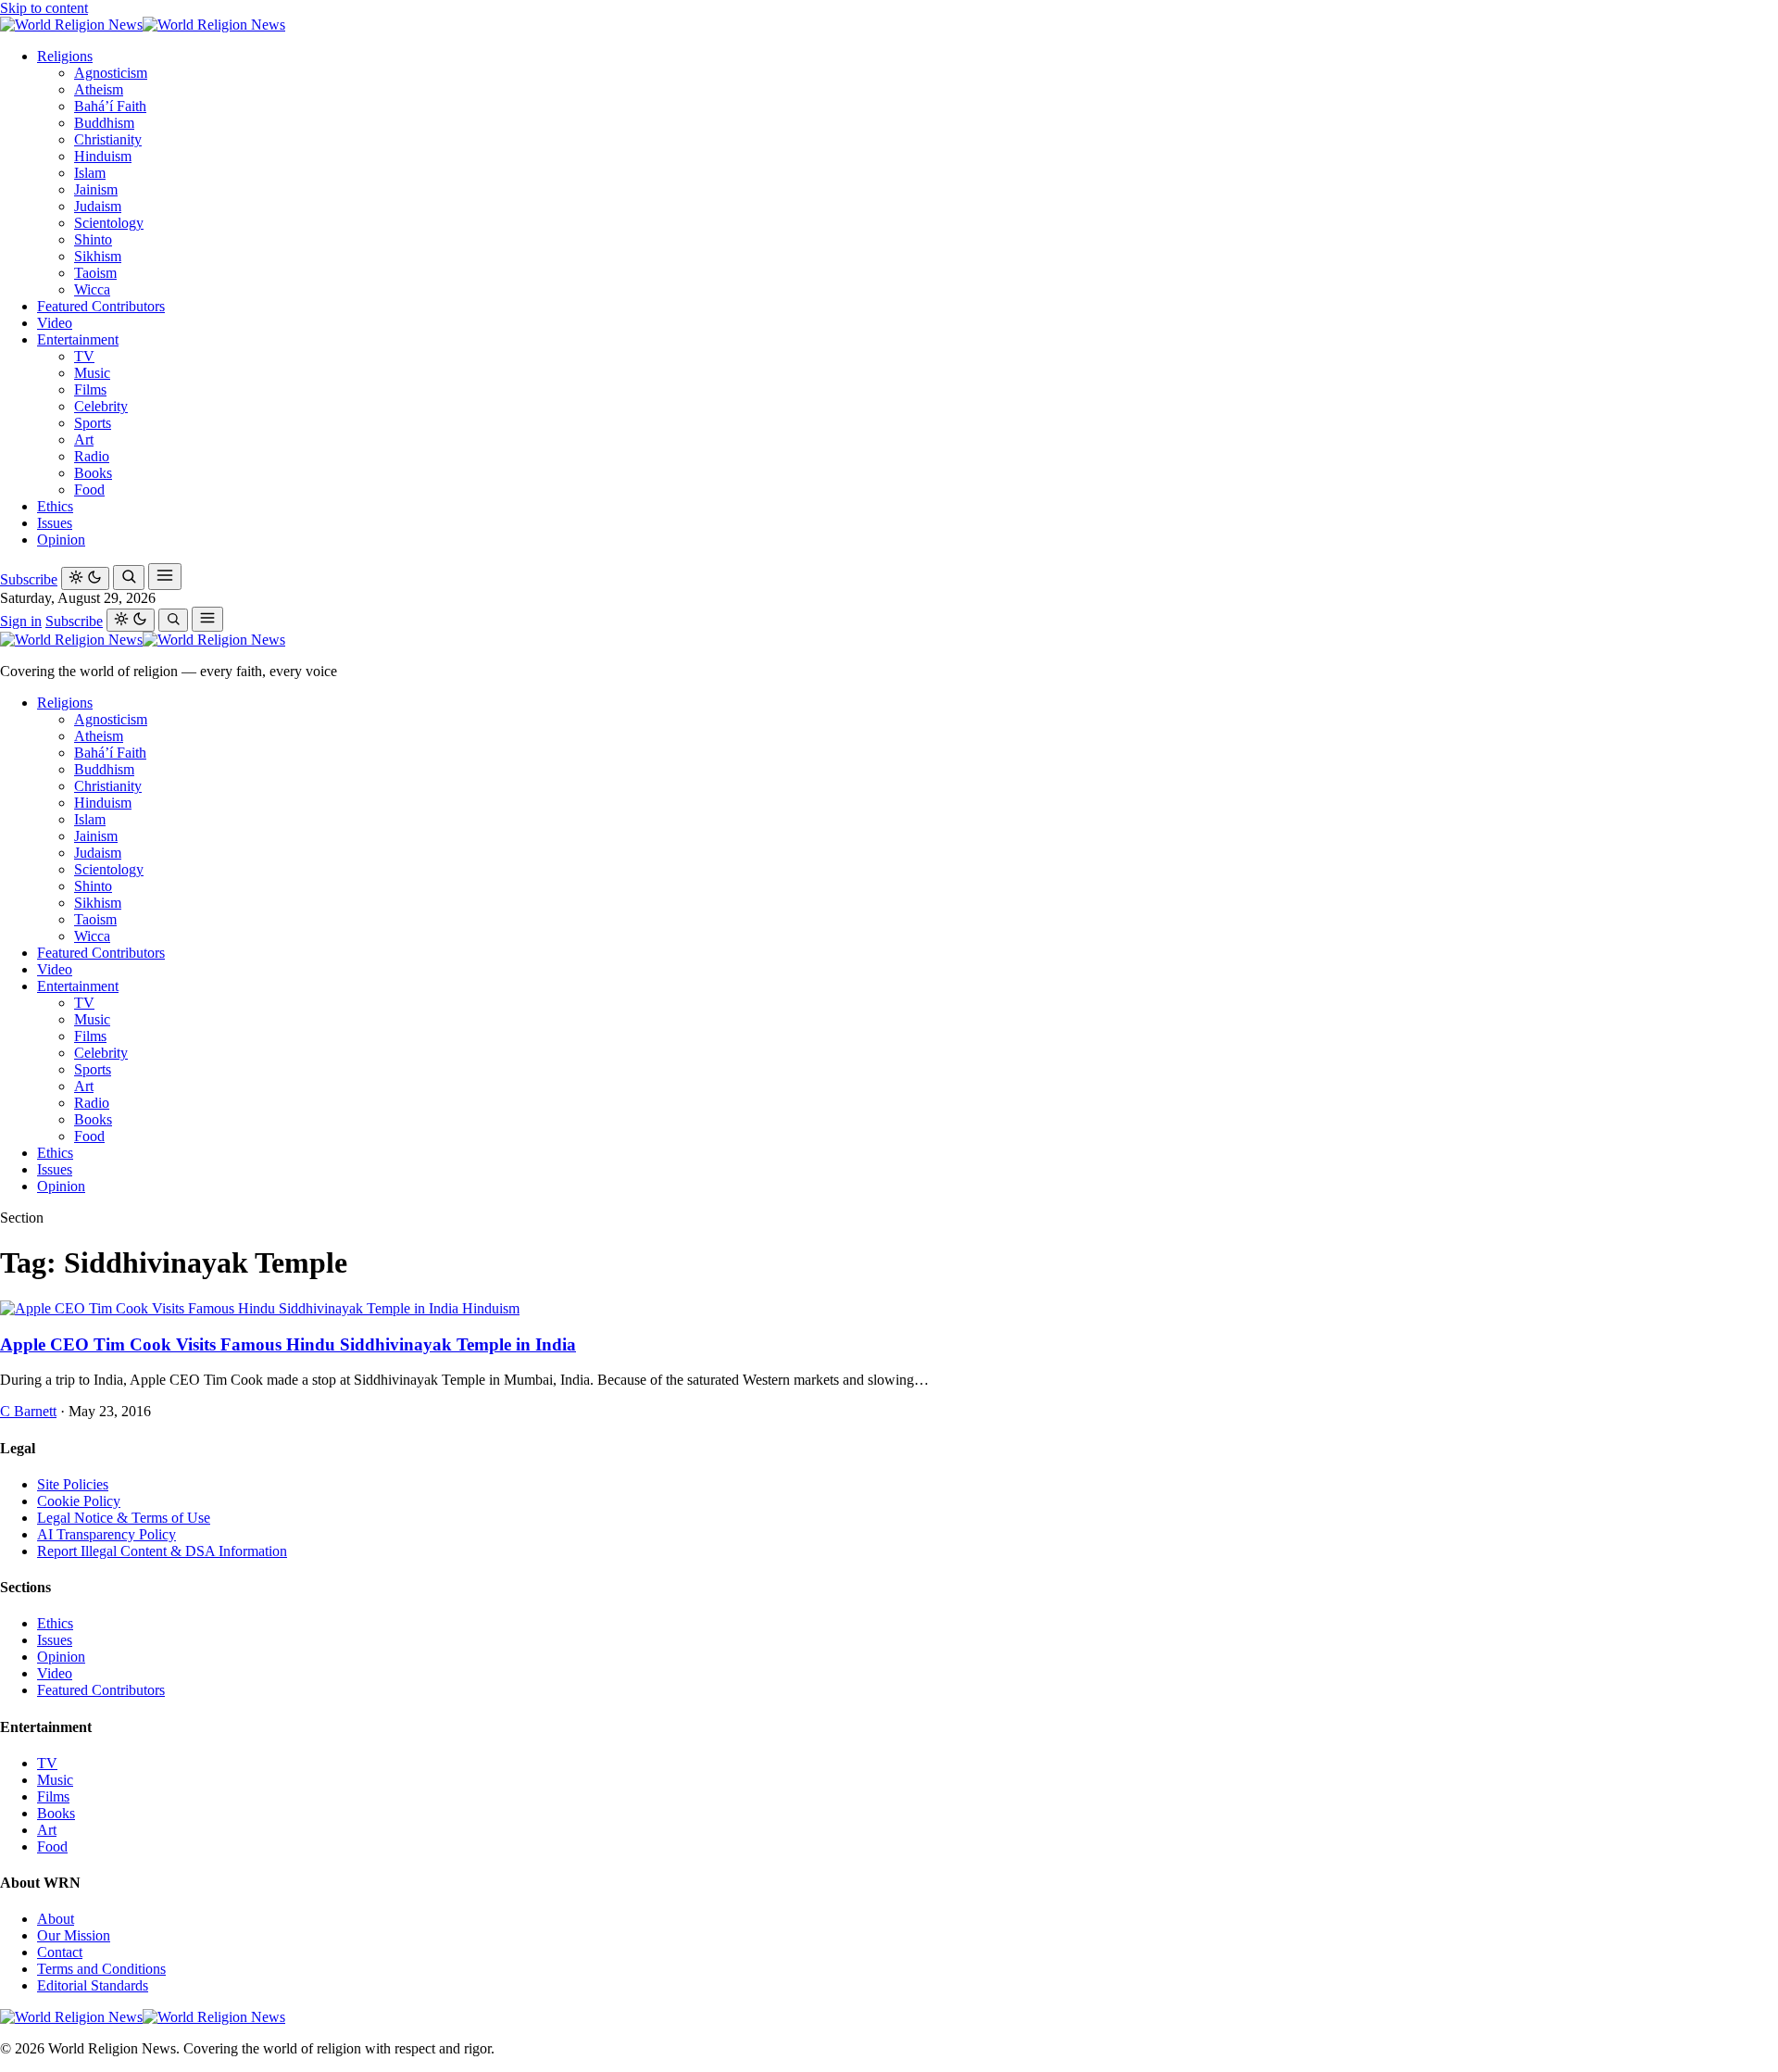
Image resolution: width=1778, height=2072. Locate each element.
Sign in (21, 621)
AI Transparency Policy (106, 1534)
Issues (55, 523)
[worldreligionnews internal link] (143, 25)
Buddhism (104, 123)
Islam (90, 173)
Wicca (92, 289)
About (56, 1919)
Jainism (96, 189)
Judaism (98, 206)
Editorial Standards (93, 1985)
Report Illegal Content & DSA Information (162, 1551)
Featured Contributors (101, 306)
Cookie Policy (79, 1501)
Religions (65, 56)
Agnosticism (111, 73)
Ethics (55, 506)
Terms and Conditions (101, 1969)
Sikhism (98, 256)
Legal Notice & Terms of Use (124, 1518)
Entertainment (78, 339)
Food (89, 490)
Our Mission (74, 1935)
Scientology (109, 223)
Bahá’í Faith (110, 106)
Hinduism (103, 156)
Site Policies (73, 1484)
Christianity (108, 139)
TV (84, 356)
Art (84, 440)
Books (93, 473)
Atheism (99, 89)
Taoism (95, 273)
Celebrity (101, 406)
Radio (92, 456)
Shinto (93, 239)
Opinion (61, 540)
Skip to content (44, 8)
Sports (93, 423)
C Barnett (28, 1411)
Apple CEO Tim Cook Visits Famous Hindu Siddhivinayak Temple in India (288, 1344)
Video (55, 323)
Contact (60, 1952)
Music (92, 373)
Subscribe (29, 579)
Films (90, 389)
